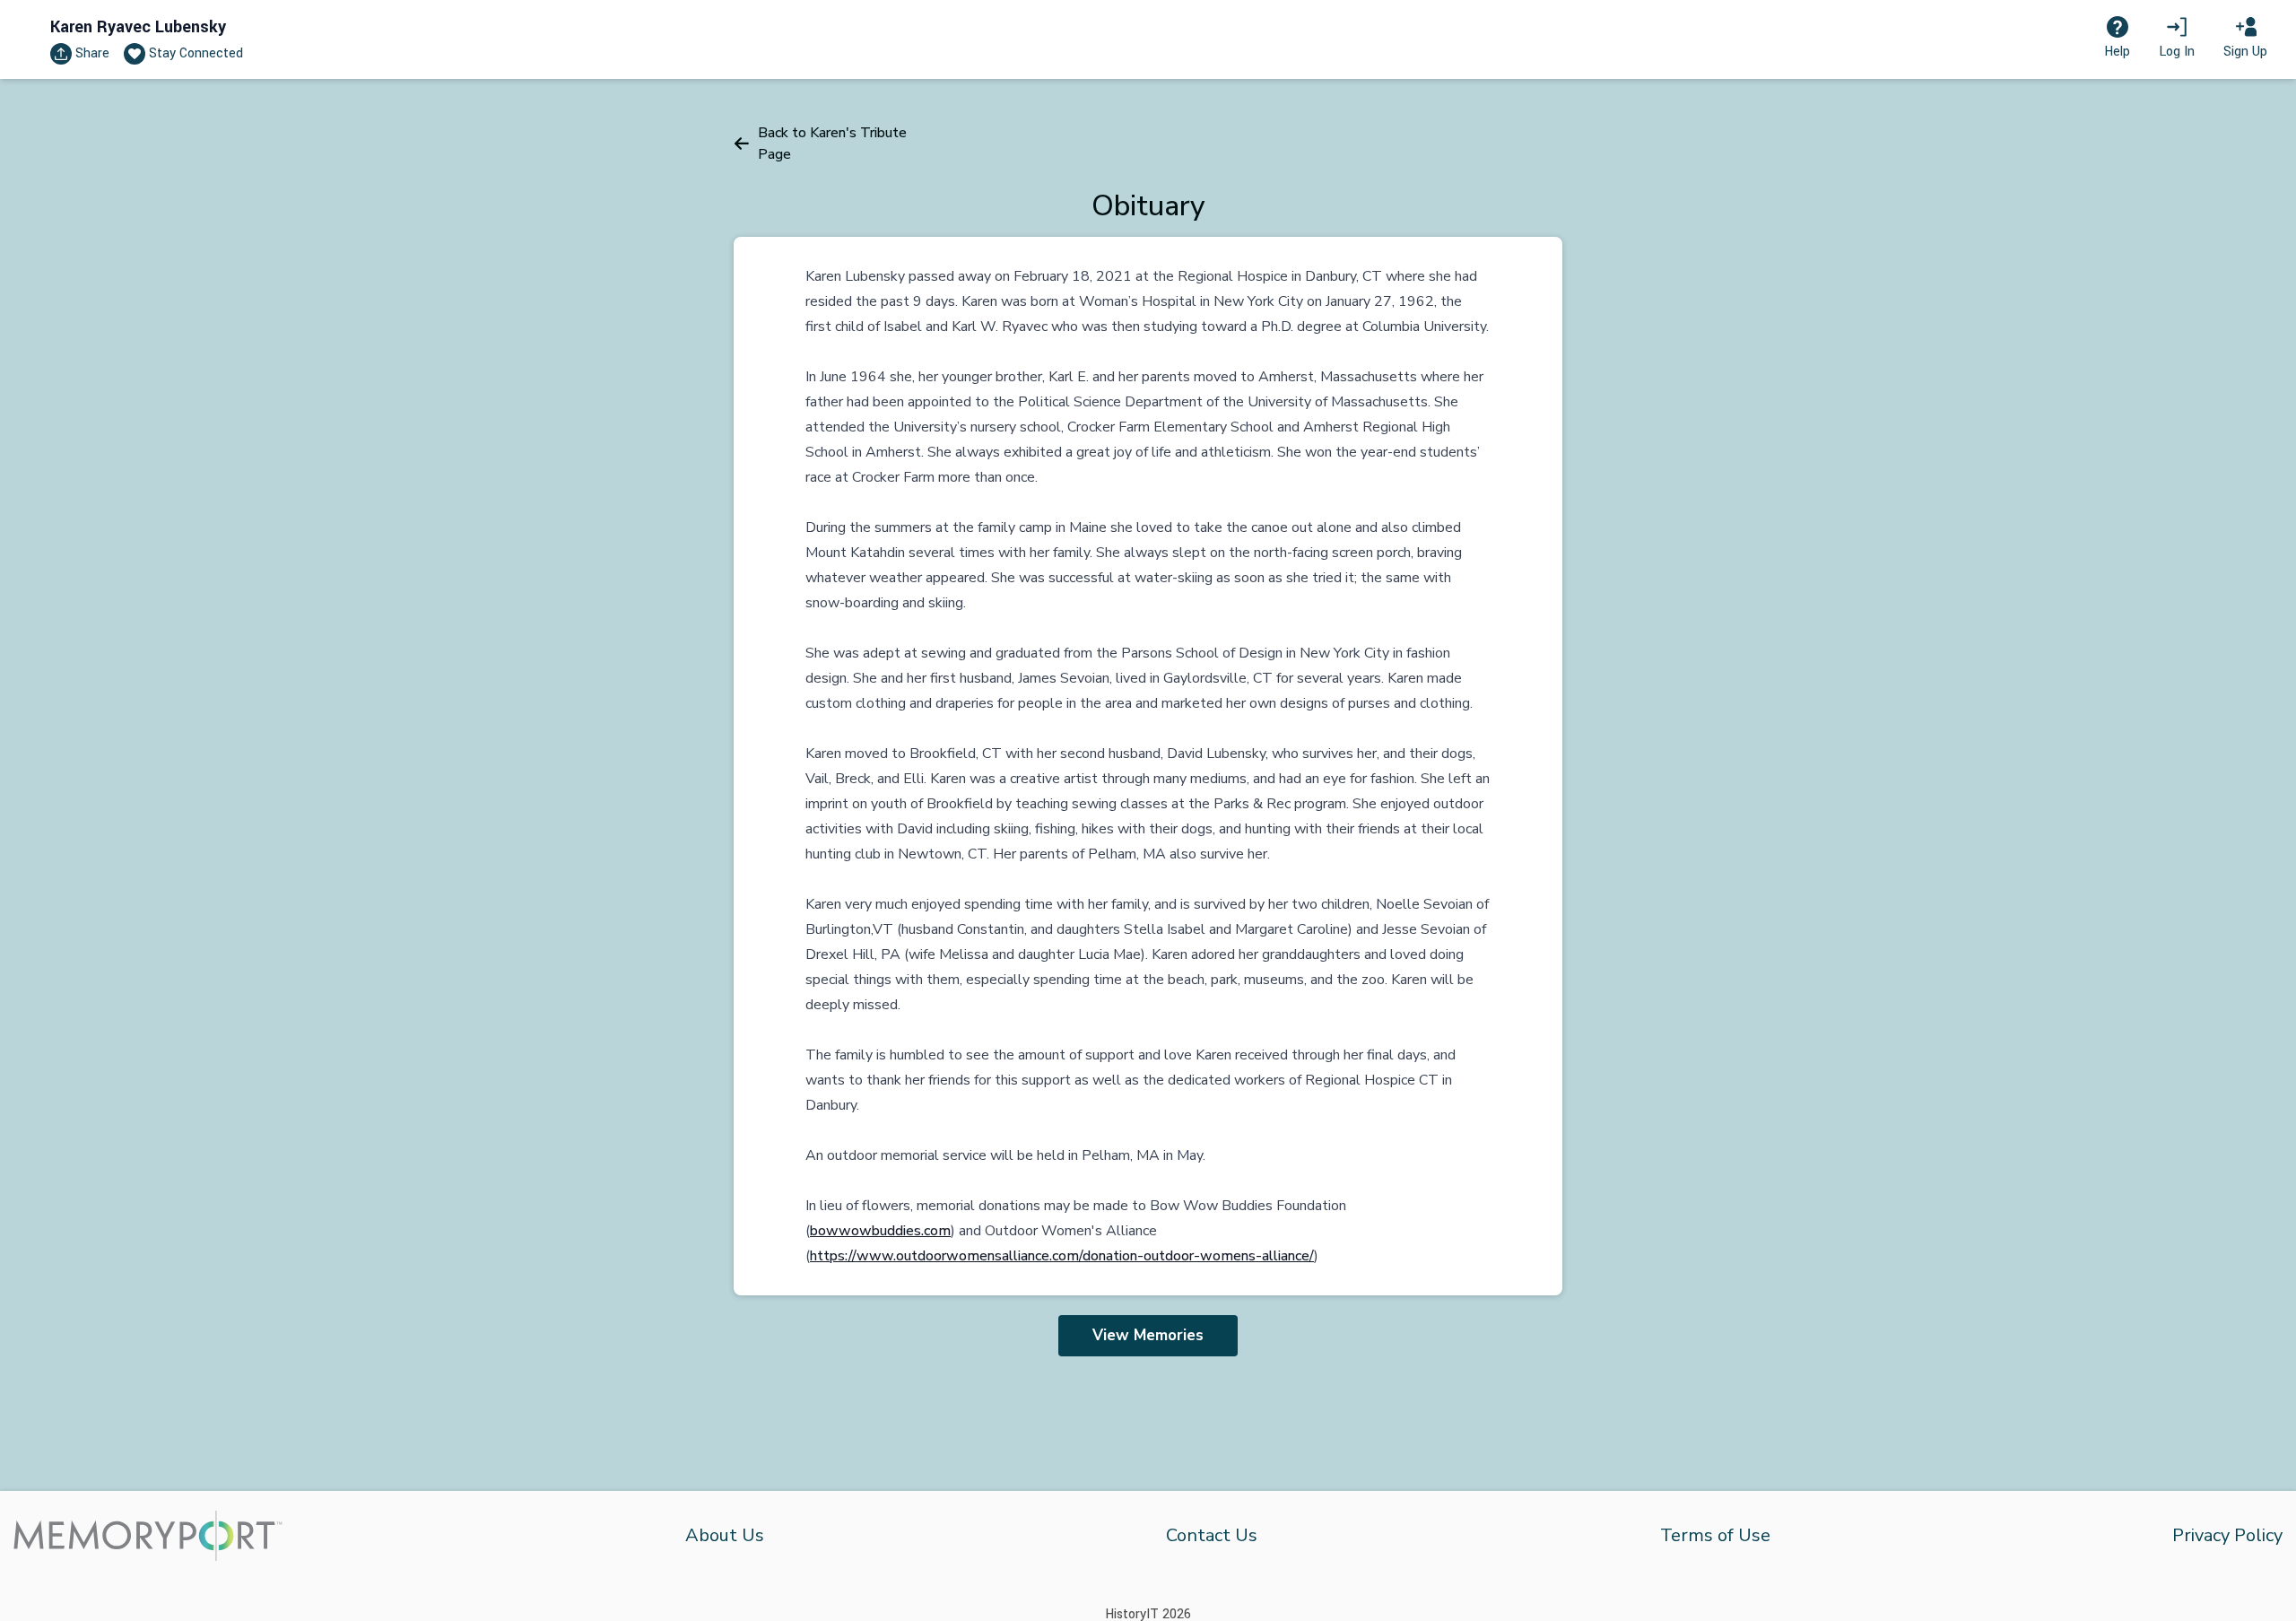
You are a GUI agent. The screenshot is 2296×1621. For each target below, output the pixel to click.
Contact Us (1212, 1535)
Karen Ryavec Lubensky (138, 27)
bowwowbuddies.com (880, 1231)
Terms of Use (1715, 1535)
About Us (725, 1535)
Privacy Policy (2227, 1535)
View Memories (1148, 1335)
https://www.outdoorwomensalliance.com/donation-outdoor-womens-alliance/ (1062, 1256)
